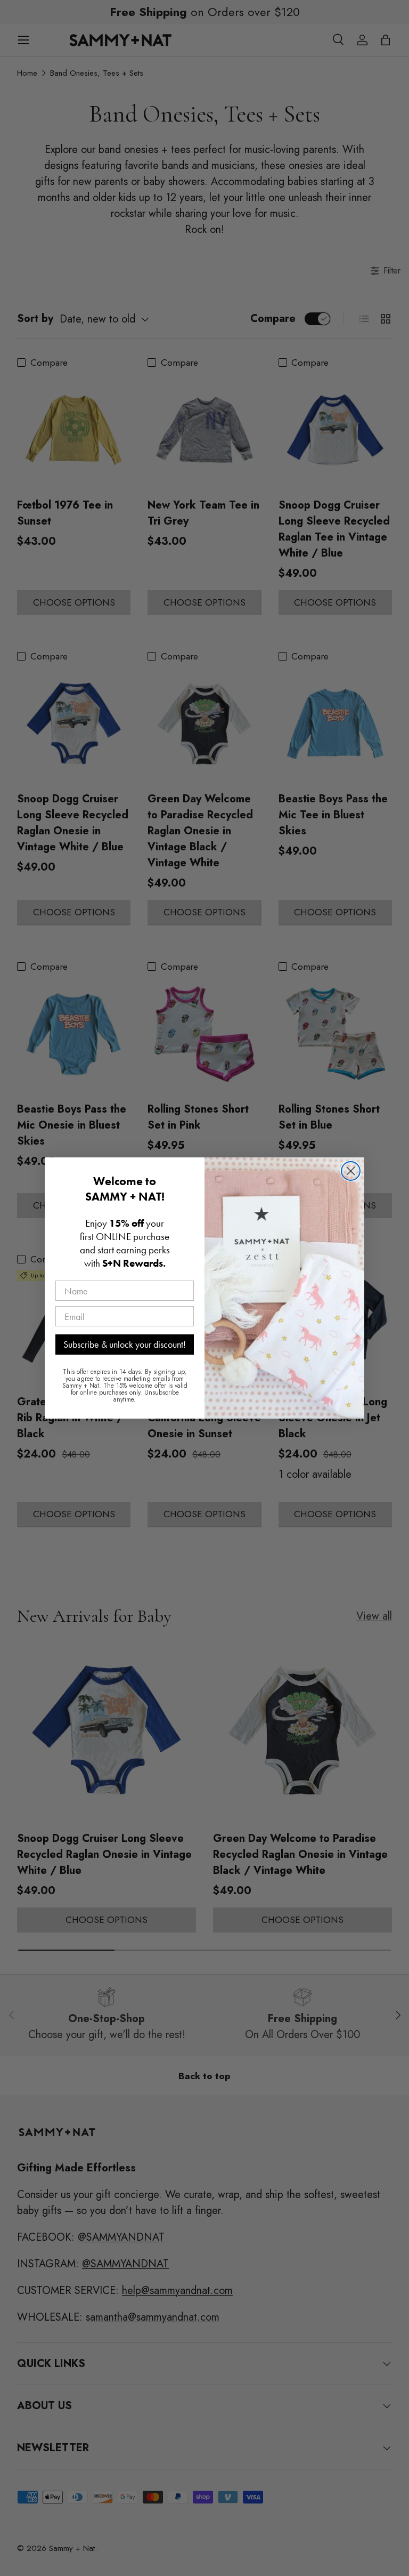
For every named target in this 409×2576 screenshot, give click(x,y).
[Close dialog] (351, 1171)
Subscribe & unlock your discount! (125, 1344)
